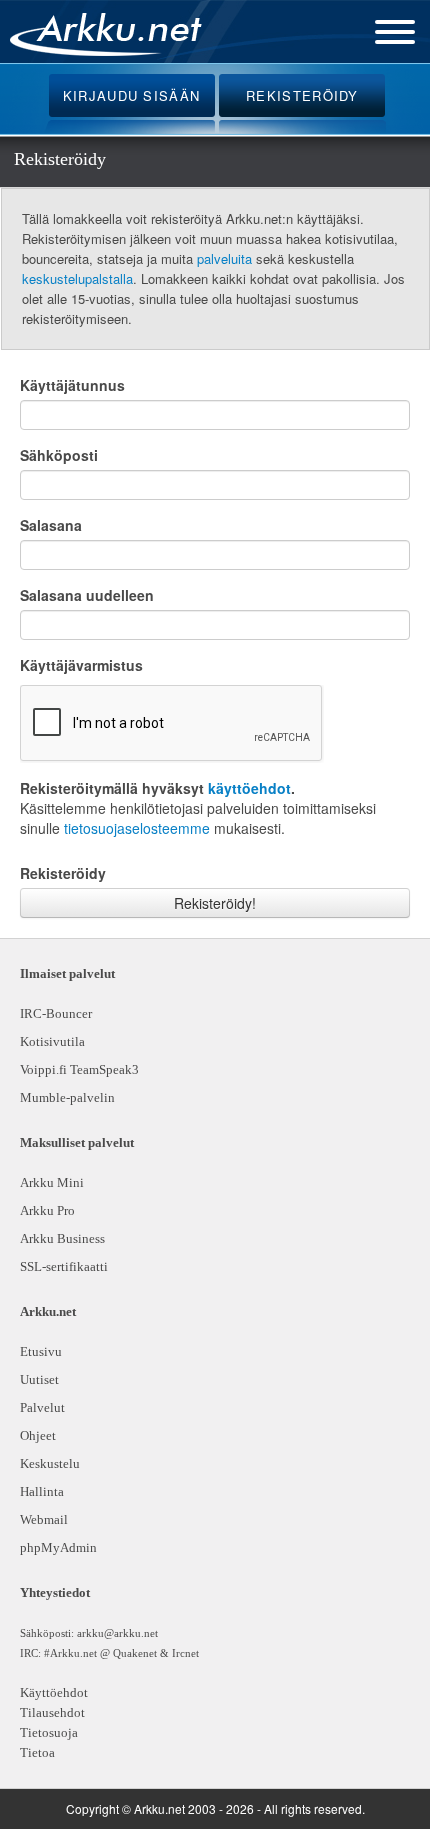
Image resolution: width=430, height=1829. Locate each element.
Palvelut (42, 1407)
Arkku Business (62, 1238)
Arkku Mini (52, 1182)
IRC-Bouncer (56, 1013)
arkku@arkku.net (117, 1633)
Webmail (44, 1519)
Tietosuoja (49, 1732)
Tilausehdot (52, 1712)
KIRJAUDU (132, 95)
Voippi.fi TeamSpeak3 (79, 1069)
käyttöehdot (249, 788)
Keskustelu (50, 1463)
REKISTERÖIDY (302, 95)
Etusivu (41, 1351)
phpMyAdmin (55, 1547)
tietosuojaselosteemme (137, 828)
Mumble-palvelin (67, 1097)
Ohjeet (38, 1435)
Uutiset (39, 1379)
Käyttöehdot (54, 1692)
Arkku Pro (47, 1210)
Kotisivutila (52, 1041)
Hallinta (42, 1491)
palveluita (224, 258)
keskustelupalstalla (77, 278)
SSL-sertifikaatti (64, 1266)
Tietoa (37, 1752)
